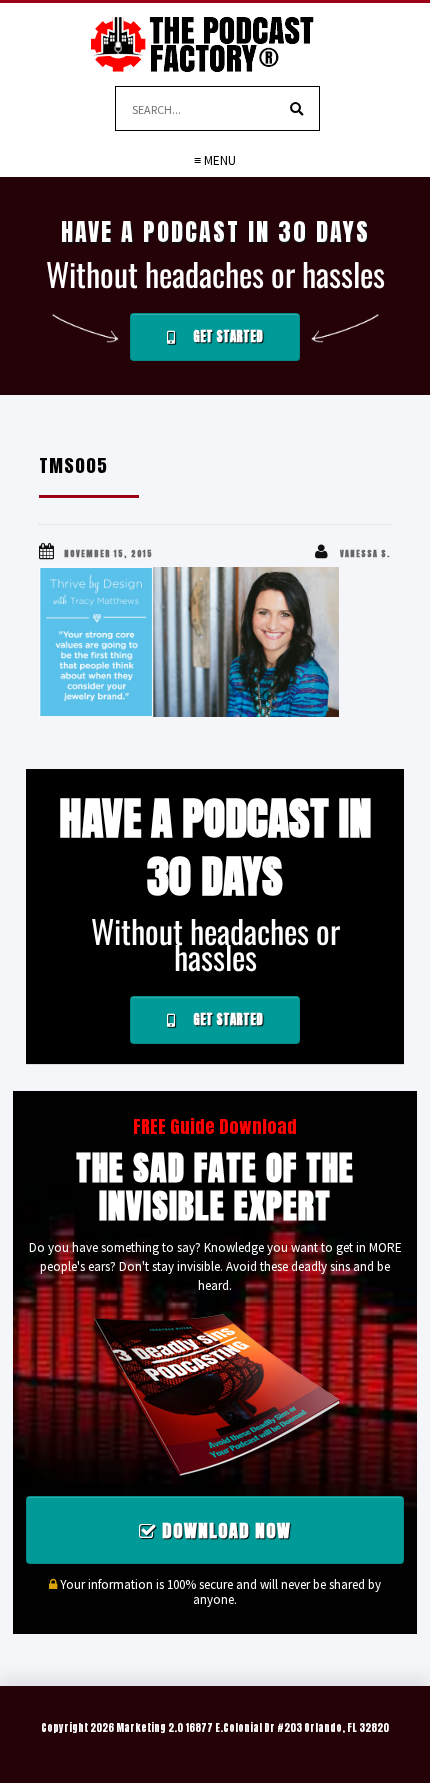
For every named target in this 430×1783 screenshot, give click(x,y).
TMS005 (73, 465)
